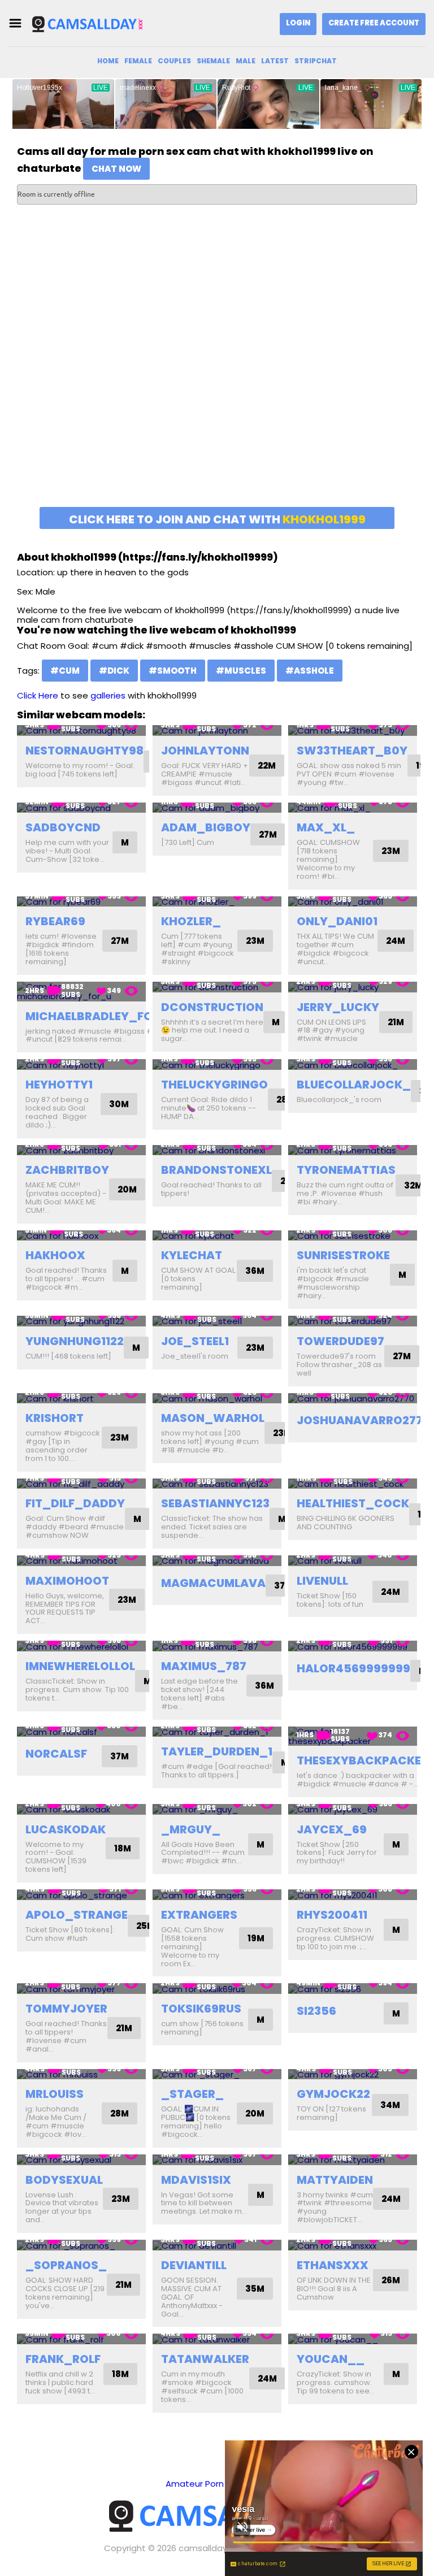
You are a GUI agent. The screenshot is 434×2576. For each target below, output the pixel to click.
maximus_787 (204, 1666)
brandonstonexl (216, 1170)
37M (283, 1586)
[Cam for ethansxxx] (353, 2245)
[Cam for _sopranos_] (81, 2245)
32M (413, 1185)
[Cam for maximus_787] (217, 1646)
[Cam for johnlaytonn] (217, 730)
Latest (275, 61)
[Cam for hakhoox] (81, 1236)
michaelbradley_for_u (101, 1016)
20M (127, 1189)
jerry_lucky (338, 1007)
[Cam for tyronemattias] (353, 1150)
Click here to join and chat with (217, 519)
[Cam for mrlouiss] (81, 2074)
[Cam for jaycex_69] (353, 1809)
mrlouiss (55, 2094)
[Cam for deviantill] (217, 2245)
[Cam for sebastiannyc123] (217, 1484)
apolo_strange (77, 1915)
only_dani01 (337, 921)
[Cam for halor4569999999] (353, 1646)
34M (390, 2105)
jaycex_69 (332, 1829)
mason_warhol (213, 1418)
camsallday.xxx (210, 2548)
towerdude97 (340, 1341)
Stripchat (316, 61)
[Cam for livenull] (353, 1561)
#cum (65, 671)
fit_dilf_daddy (75, 1503)
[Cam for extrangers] (217, 1895)
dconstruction (212, 1007)
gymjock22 (333, 2094)
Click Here (38, 695)
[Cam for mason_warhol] (217, 1398)
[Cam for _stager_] (217, 2074)
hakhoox (55, 1255)
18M (123, 1848)
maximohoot (67, 1581)
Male (246, 61)
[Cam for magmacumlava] (217, 1561)
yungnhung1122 (75, 1341)
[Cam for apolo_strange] (81, 1895)
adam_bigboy (206, 827)
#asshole (310, 671)
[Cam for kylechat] (217, 1236)
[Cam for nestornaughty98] (81, 730)
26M (391, 2280)
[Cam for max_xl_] (353, 808)
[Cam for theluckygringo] (217, 1064)
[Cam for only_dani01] (353, 902)
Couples (174, 61)
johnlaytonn (205, 751)
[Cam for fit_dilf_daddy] (81, 1484)
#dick (114, 671)
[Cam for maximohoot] (81, 1561)
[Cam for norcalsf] (81, 1732)
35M (255, 2289)
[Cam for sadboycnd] (81, 808)
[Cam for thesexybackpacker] (353, 1736)
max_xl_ (326, 827)
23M (391, 851)
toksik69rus (201, 2009)
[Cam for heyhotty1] (81, 1064)
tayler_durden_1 (217, 1751)
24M (396, 941)
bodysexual (64, 2180)
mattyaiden (335, 2180)
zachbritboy (67, 1170)
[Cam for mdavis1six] (217, 2160)
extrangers (199, 1915)
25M (146, 1926)
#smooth (173, 671)
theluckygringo (214, 1085)
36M (255, 1271)
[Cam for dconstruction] (217, 987)
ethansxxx (333, 2265)
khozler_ (191, 921)
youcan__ (331, 2359)
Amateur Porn (195, 2484)
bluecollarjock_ (354, 1085)
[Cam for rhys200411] (353, 1895)
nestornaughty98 (84, 751)
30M (119, 1104)
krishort (55, 1418)
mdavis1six (196, 2180)
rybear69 (55, 921)
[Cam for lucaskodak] (81, 1809)
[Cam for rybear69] (81, 902)
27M (268, 834)
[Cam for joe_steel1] (217, 1321)
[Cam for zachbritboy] (81, 1150)
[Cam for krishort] (81, 1398)
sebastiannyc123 (215, 1503)
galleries (108, 695)
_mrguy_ (191, 1829)
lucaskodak (66, 1829)
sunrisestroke (343, 1255)
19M (256, 1938)
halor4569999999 (353, 1668)
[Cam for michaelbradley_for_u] (81, 992)
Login (298, 23)
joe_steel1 (195, 1341)
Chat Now (116, 169)
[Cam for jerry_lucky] (353, 987)
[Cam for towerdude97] (353, 1321)
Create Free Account (374, 23)
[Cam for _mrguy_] (217, 1809)
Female (138, 61)
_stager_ (192, 2094)
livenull (322, 1581)
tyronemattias (346, 1170)
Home (108, 61)
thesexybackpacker (363, 1760)
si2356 (316, 2011)
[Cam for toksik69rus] (217, 1989)
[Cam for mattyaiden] (353, 2160)
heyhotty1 (59, 1085)
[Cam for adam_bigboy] (217, 808)
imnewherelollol (80, 1666)
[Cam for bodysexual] (81, 2160)
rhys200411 (332, 1915)
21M (396, 1022)
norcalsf (56, 1754)
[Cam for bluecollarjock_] (353, 1064)
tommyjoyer (66, 2009)
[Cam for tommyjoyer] (81, 1989)
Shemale (213, 61)
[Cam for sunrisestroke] (353, 1236)
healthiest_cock (353, 1503)
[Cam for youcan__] (353, 2339)
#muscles (241, 671)
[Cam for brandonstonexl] (217, 1150)
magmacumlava (213, 1583)
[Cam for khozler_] (217, 902)
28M (120, 2113)
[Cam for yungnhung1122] (81, 1321)
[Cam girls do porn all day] (87, 23)
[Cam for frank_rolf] (81, 2339)
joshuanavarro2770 (364, 1420)
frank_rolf (63, 2359)
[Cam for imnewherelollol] (81, 1646)
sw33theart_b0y (352, 751)
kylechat (192, 1255)
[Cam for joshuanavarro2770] (353, 1398)
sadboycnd (63, 827)
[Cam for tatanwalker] (217, 2339)
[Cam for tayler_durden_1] (217, 1732)
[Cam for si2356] (353, 1989)
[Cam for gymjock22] (353, 2074)
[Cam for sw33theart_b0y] (353, 730)
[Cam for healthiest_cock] (353, 1484)
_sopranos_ (66, 2265)
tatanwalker (205, 2359)
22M (267, 766)
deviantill (194, 2265)
